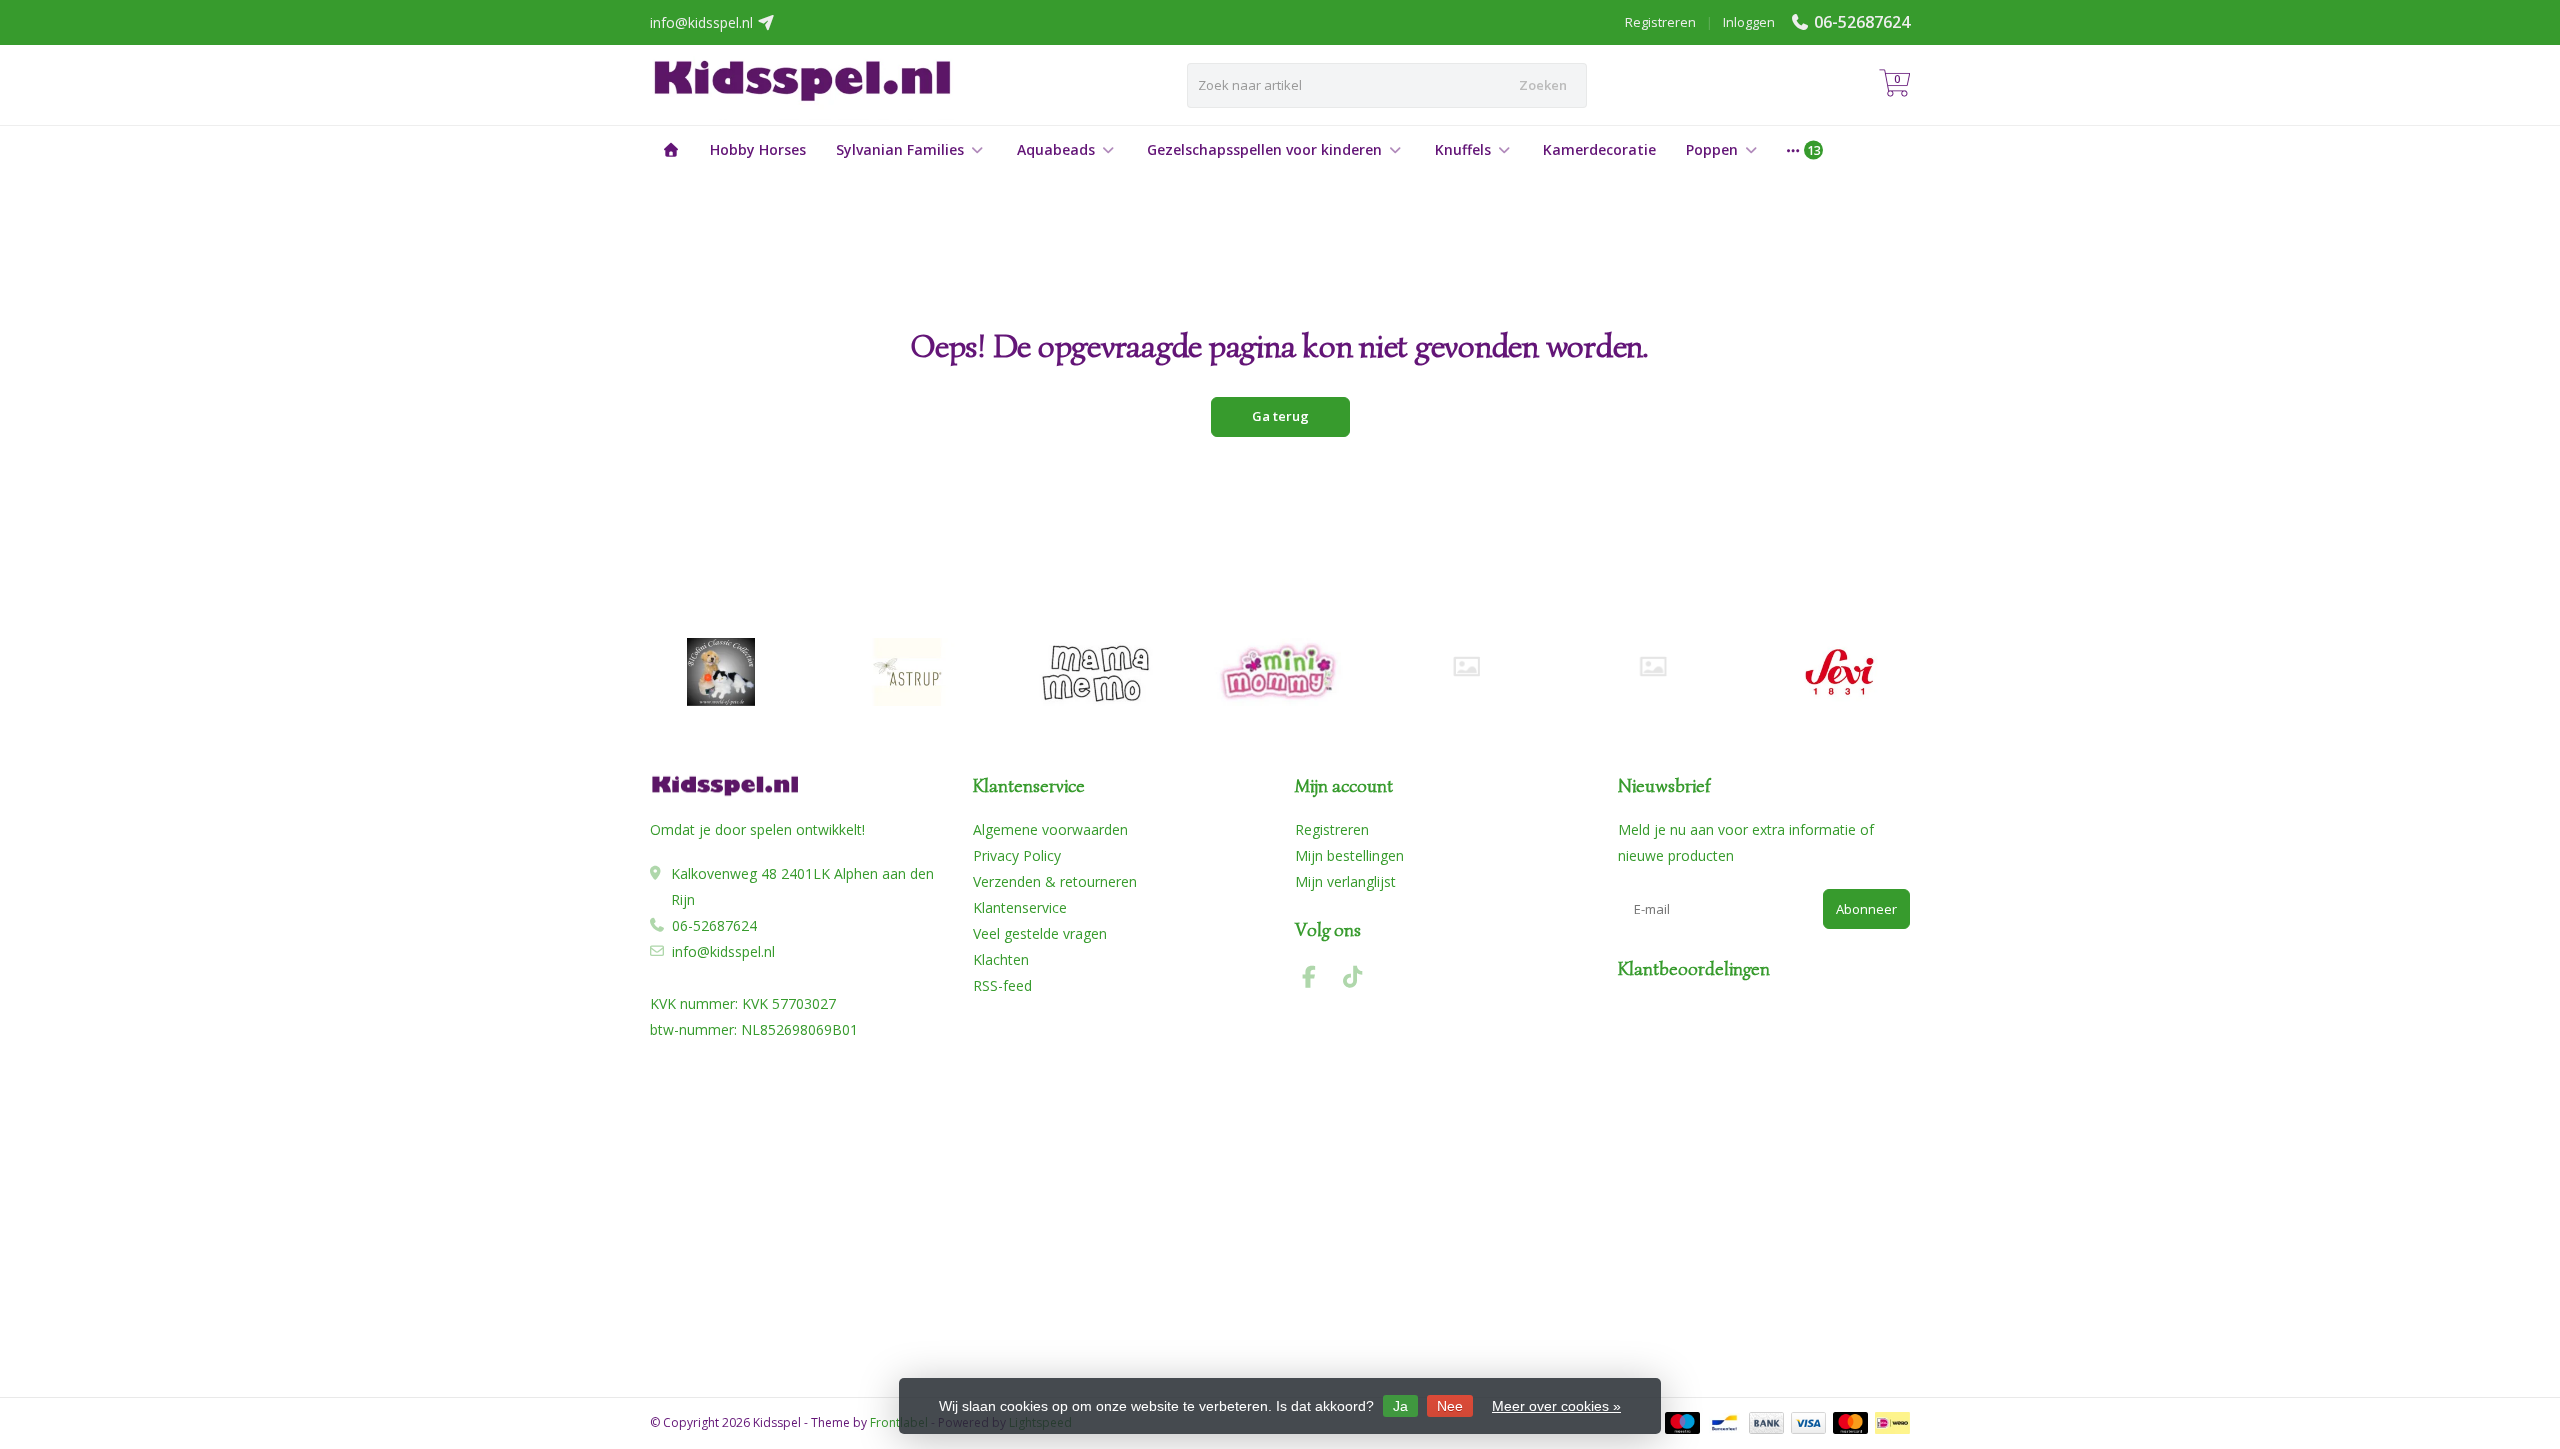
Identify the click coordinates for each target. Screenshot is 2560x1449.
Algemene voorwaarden (1050, 829)
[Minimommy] (1280, 672)
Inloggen (1749, 22)
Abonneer (1866, 909)
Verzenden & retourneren (1055, 881)
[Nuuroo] (1466, 666)
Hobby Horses (758, 149)
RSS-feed (1002, 985)
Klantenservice (1020, 907)
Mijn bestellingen (1349, 855)
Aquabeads (1056, 149)
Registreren (1660, 22)
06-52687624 (1862, 22)
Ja (1400, 1406)
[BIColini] (720, 672)
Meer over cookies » (1556, 1406)
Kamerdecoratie (1599, 149)
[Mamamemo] (1093, 672)
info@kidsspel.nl (723, 951)
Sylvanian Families (900, 149)
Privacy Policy (1017, 855)
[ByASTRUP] (907, 672)
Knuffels (1463, 149)
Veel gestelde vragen (1040, 933)
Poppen (1712, 149)
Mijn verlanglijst (1345, 881)
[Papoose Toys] (1652, 666)
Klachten (1001, 959)
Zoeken (1543, 85)
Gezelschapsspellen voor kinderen (1264, 149)
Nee (1450, 1406)
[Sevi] (1839, 672)
